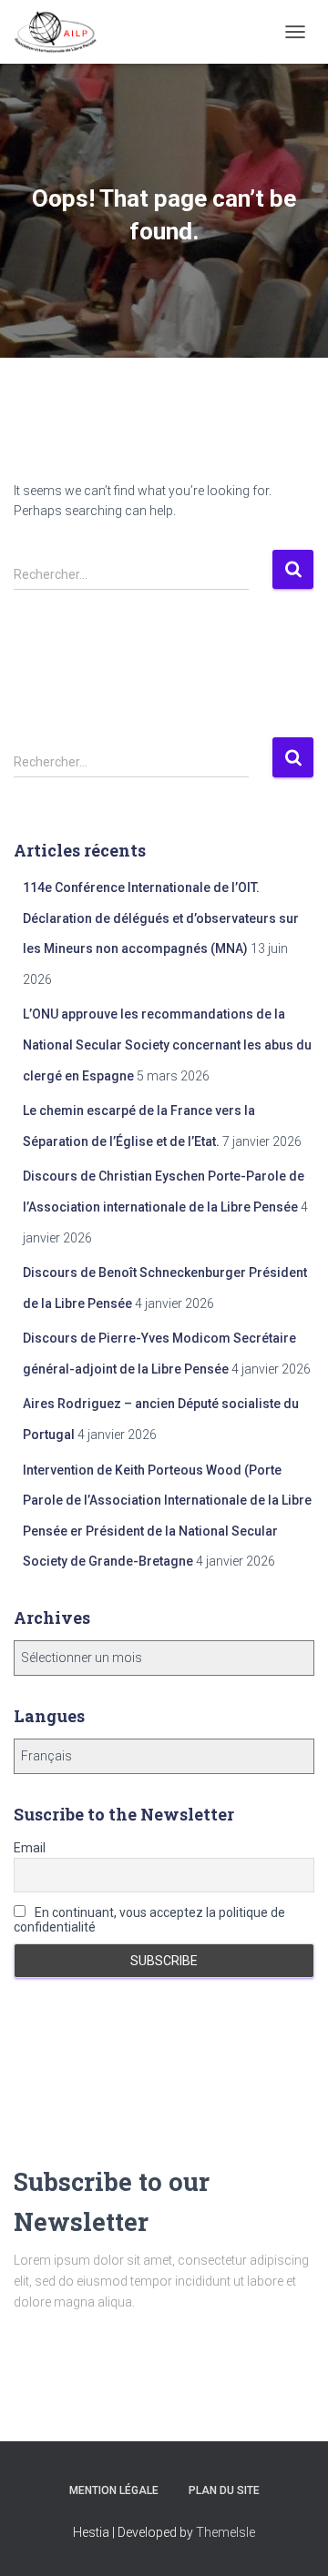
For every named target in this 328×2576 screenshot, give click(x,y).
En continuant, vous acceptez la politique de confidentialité (149, 1920)
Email (30, 1848)
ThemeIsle (225, 2532)
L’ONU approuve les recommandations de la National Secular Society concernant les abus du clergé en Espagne (167, 1045)
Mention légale (114, 2490)
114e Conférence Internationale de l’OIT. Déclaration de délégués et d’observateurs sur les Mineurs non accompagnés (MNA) (161, 918)
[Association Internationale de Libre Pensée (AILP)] (62, 32)
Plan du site (224, 2490)
